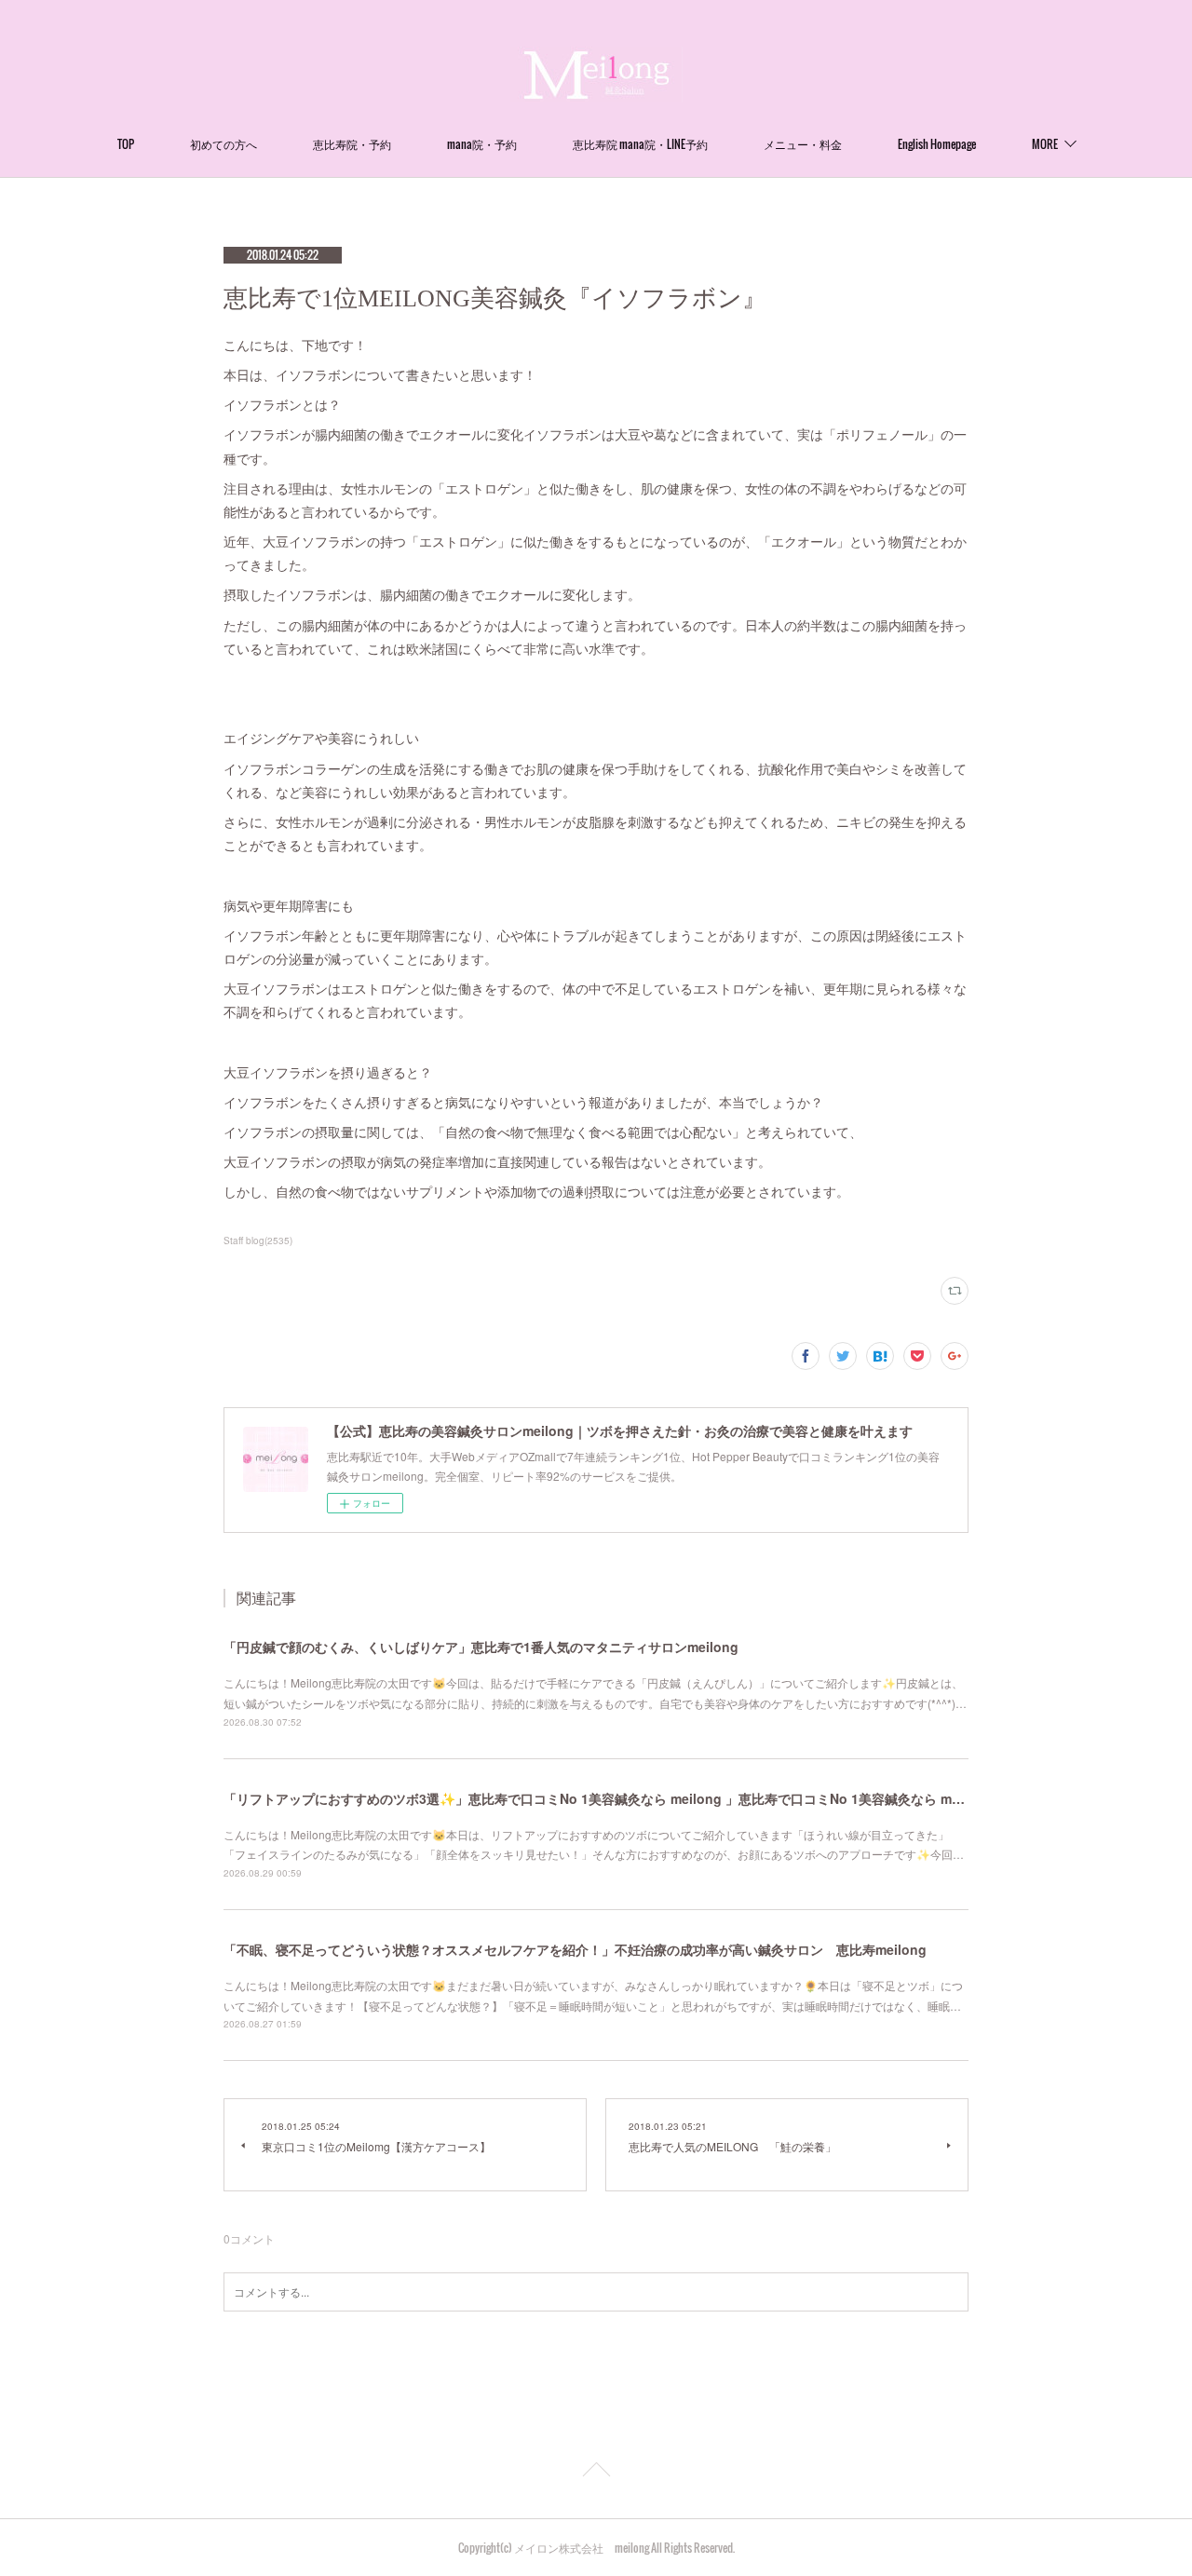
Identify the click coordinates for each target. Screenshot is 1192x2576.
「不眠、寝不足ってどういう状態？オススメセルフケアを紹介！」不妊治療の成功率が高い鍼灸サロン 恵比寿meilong (575, 1949)
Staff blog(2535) (258, 1241)
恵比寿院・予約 (352, 144)
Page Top (596, 2473)
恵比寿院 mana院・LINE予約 (640, 144)
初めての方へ (223, 144)
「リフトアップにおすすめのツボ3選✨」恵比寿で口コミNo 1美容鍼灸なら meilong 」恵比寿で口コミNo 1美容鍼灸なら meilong (608, 1798)
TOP (126, 144)
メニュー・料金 (803, 144)
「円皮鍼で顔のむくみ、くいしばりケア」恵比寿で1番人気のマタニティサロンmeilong (481, 1647)
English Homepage (937, 144)
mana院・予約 (482, 144)
